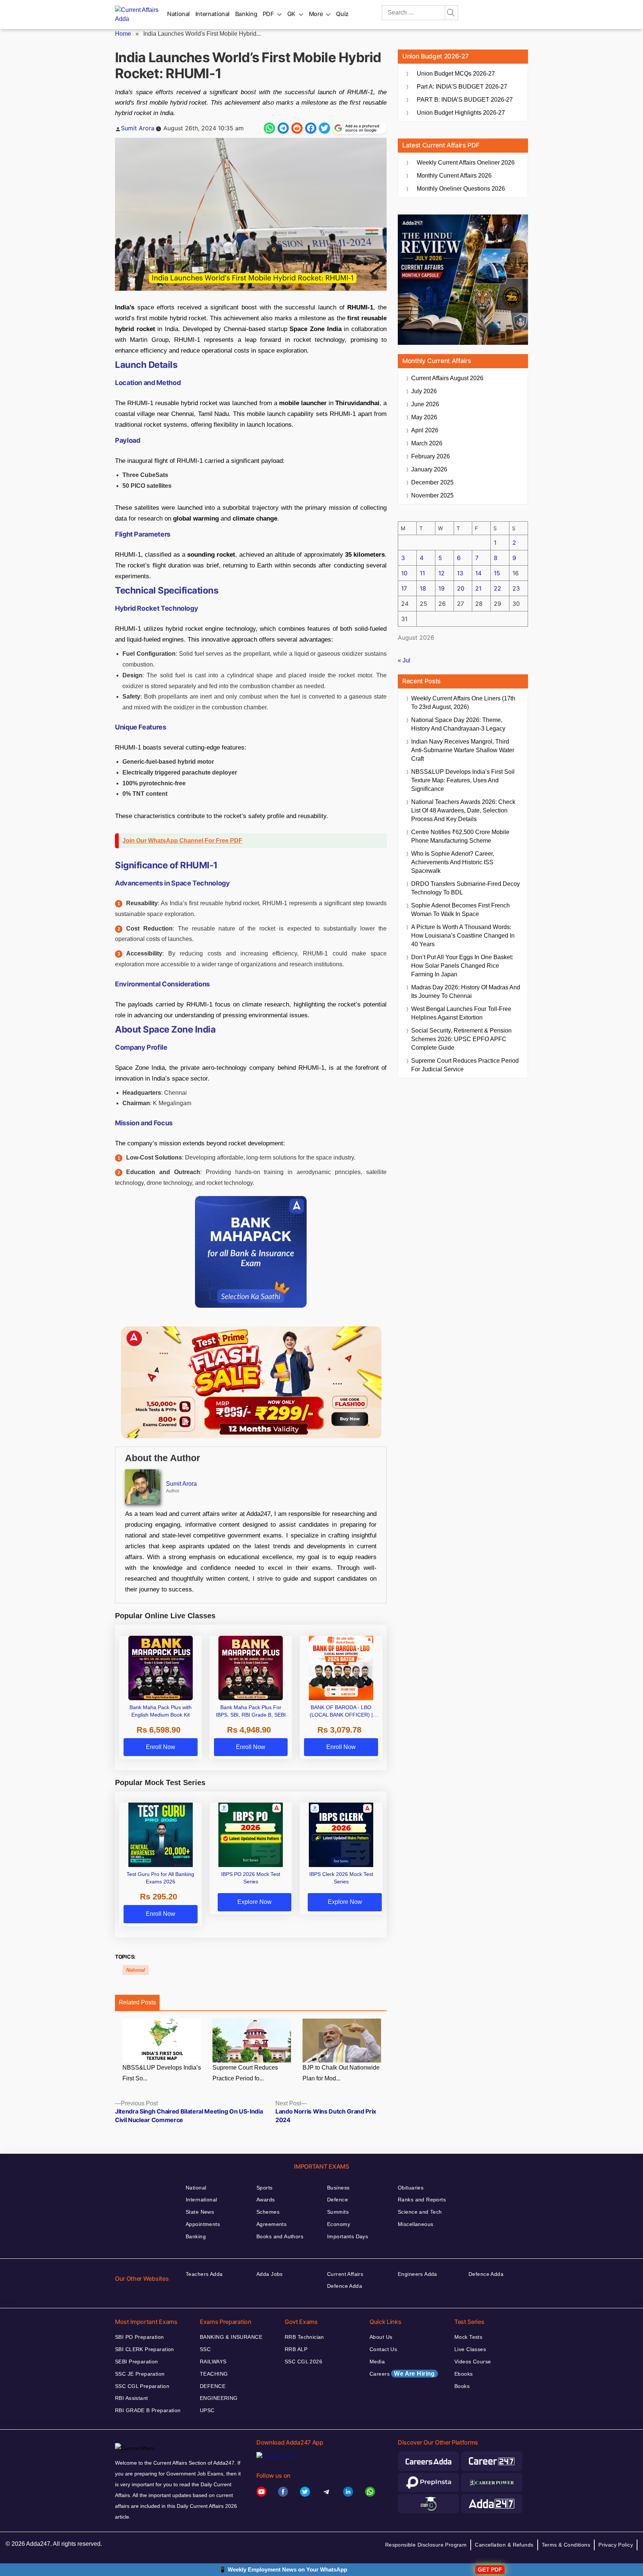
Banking (246, 14)
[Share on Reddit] (297, 128)
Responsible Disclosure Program (426, 2545)
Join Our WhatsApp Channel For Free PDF (182, 841)
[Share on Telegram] (283, 128)
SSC (205, 2349)
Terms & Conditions (566, 2545)
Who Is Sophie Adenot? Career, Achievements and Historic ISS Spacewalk (453, 862)
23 (516, 588)
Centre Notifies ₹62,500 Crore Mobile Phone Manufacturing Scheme (460, 836)
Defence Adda (345, 2286)
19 (442, 588)
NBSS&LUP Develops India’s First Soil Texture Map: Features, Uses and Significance (463, 780)
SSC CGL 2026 (303, 2362)
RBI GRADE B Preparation (148, 2410)
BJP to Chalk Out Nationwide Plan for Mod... (341, 2073)
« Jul (404, 660)
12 (442, 573)
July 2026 (424, 391)
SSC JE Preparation (140, 2374)
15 (497, 573)
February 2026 (431, 456)
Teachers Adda (204, 2274)
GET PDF (490, 2569)
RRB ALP (296, 2349)
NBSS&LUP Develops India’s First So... (162, 2073)
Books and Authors (280, 2236)
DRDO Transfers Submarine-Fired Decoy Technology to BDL (466, 888)
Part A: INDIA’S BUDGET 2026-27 (462, 87)
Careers (402, 2374)
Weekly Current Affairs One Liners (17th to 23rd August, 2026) (463, 703)
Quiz (342, 14)
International (212, 14)
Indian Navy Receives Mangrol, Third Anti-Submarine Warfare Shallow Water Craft (463, 750)
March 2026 (427, 443)
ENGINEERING (219, 2398)
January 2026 (429, 469)
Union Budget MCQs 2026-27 (456, 74)
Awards (266, 2200)
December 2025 (432, 482)
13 (460, 573)
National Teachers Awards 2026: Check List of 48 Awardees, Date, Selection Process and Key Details (463, 810)
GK (291, 14)
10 (404, 573)
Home (123, 34)
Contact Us (383, 2349)
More (316, 14)
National (178, 14)
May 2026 (424, 417)
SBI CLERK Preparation (145, 2349)
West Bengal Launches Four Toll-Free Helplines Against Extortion (461, 1013)
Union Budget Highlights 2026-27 (461, 113)
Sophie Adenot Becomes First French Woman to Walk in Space (460, 910)
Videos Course (473, 2362)
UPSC (207, 2410)
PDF (268, 14)
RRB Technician (304, 2337)
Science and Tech (420, 2212)
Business (338, 2188)
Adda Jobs (270, 2274)
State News (200, 2212)
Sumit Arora (138, 128)
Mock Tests (468, 2337)
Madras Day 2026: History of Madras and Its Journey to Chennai (466, 992)
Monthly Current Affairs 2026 (454, 176)
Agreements (271, 2224)
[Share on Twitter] (324, 128)
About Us (381, 2337)
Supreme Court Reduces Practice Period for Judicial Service (465, 1065)
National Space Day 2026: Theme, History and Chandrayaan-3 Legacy (458, 724)
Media (377, 2362)
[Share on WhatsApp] (269, 128)
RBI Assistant (131, 2398)
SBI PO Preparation (140, 2337)
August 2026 (447, 378)
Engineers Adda (418, 2274)
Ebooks (464, 2374)
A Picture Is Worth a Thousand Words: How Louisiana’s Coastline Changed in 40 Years (463, 936)
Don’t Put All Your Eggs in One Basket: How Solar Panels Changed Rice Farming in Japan (462, 966)
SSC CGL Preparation (142, 2386)
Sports (265, 2188)
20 (461, 588)
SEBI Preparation (137, 2362)
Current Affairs (345, 2274)
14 (478, 573)
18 (423, 588)
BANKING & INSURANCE (231, 2337)
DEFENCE (213, 2386)
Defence (338, 2200)
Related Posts (137, 2002)
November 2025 (432, 495)
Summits (338, 2212)
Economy (339, 2224)
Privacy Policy (616, 2545)
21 (478, 588)
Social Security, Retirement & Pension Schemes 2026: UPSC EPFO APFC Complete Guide (461, 1039)
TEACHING (214, 2374)
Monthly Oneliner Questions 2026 (461, 189)
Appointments (203, 2224)
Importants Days (348, 2236)
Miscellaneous (415, 2224)
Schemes (268, 2212)
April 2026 (425, 430)
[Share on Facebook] (311, 128)
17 (404, 588)
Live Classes (470, 2349)
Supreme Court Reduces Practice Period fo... (245, 2073)
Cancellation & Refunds (504, 2545)
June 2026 (425, 404)
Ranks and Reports (422, 2200)
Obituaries (411, 2188)
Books (462, 2386)
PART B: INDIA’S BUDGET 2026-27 (465, 100)
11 (422, 573)
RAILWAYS (213, 2362)
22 (498, 588)
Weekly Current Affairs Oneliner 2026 (466, 163)
